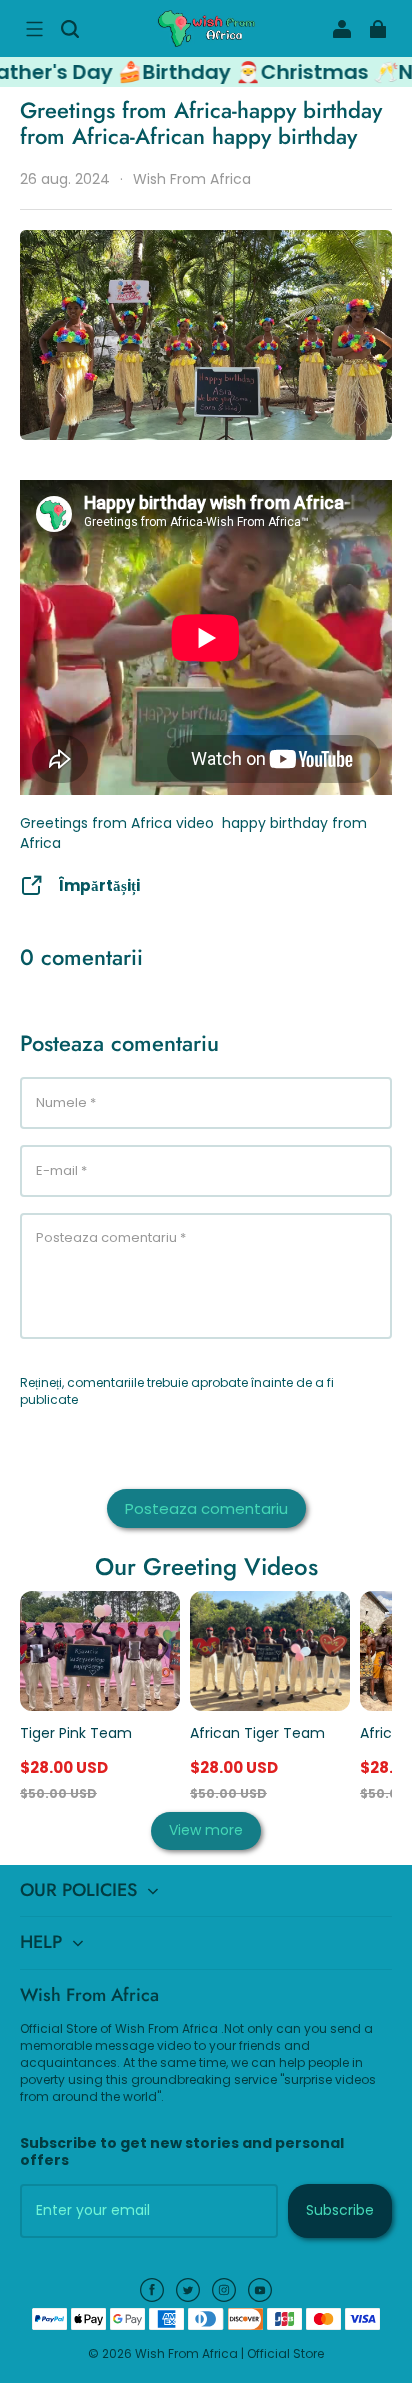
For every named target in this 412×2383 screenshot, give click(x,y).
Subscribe (340, 2210)
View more (206, 1830)
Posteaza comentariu (206, 1508)
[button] (34, 29)
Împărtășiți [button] (99, 885)
